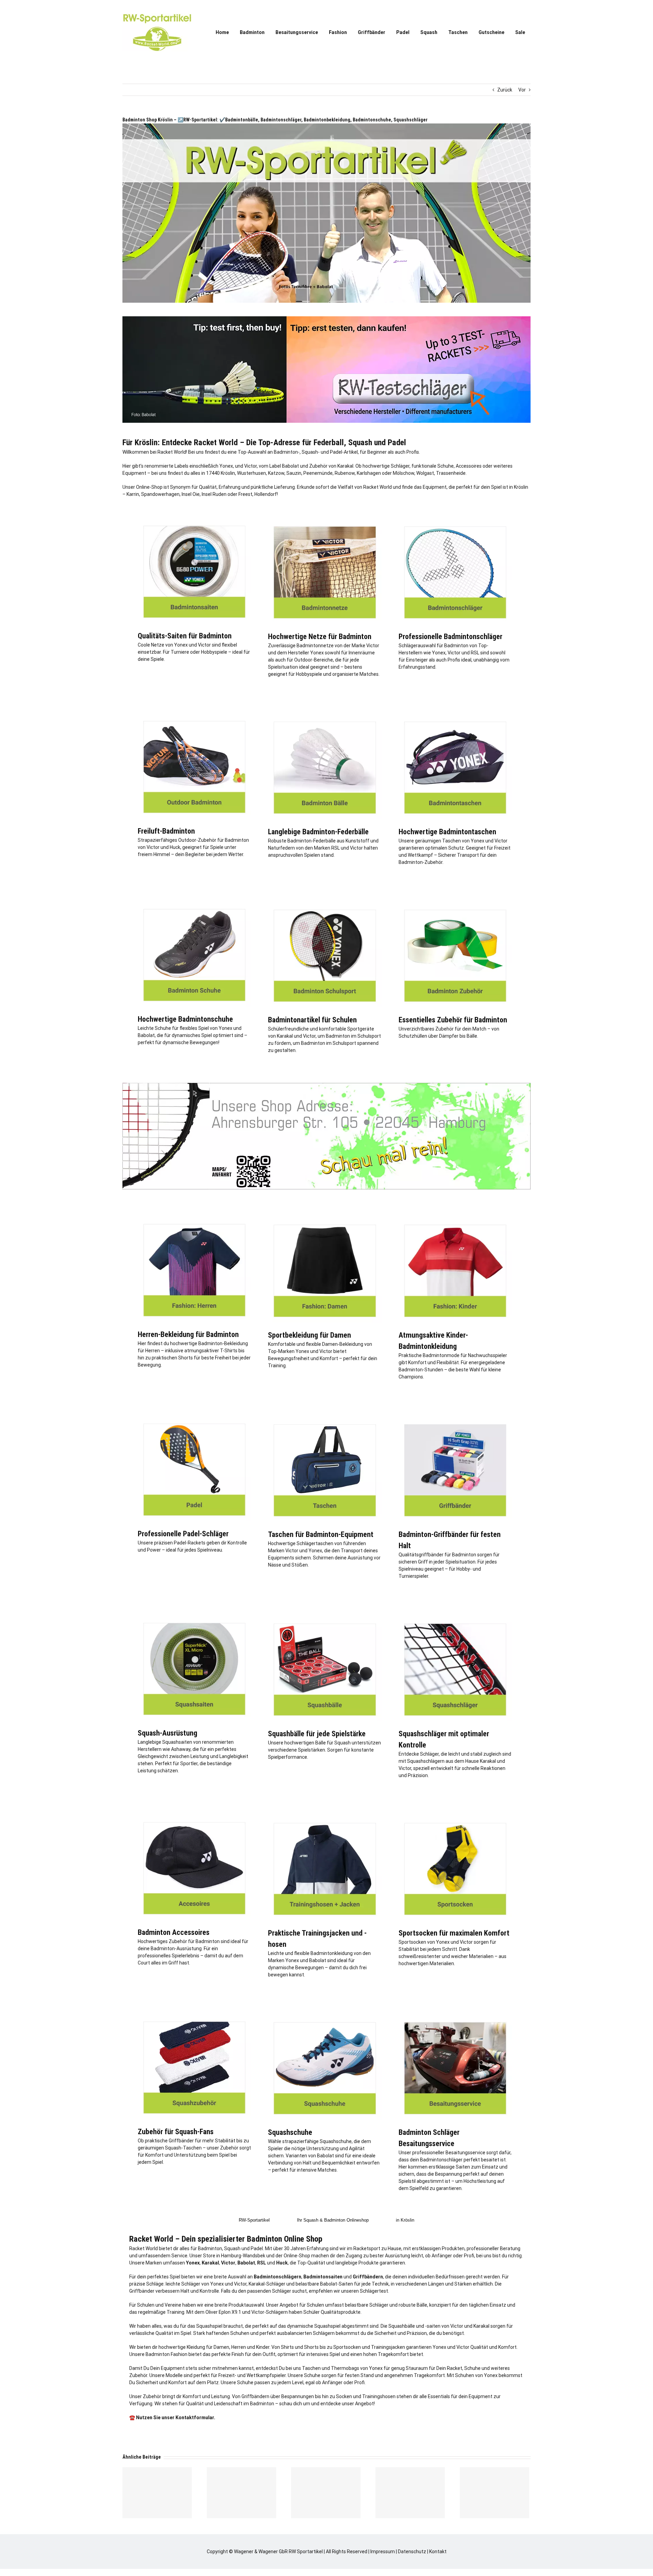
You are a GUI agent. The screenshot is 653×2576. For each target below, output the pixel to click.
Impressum (383, 2552)
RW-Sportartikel (254, 2220)
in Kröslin (405, 2220)
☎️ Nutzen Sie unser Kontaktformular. (172, 2418)
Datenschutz (412, 2552)
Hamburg (231, 2256)
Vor (522, 90)
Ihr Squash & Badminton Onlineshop (333, 2220)
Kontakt (438, 2552)
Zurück (505, 90)
